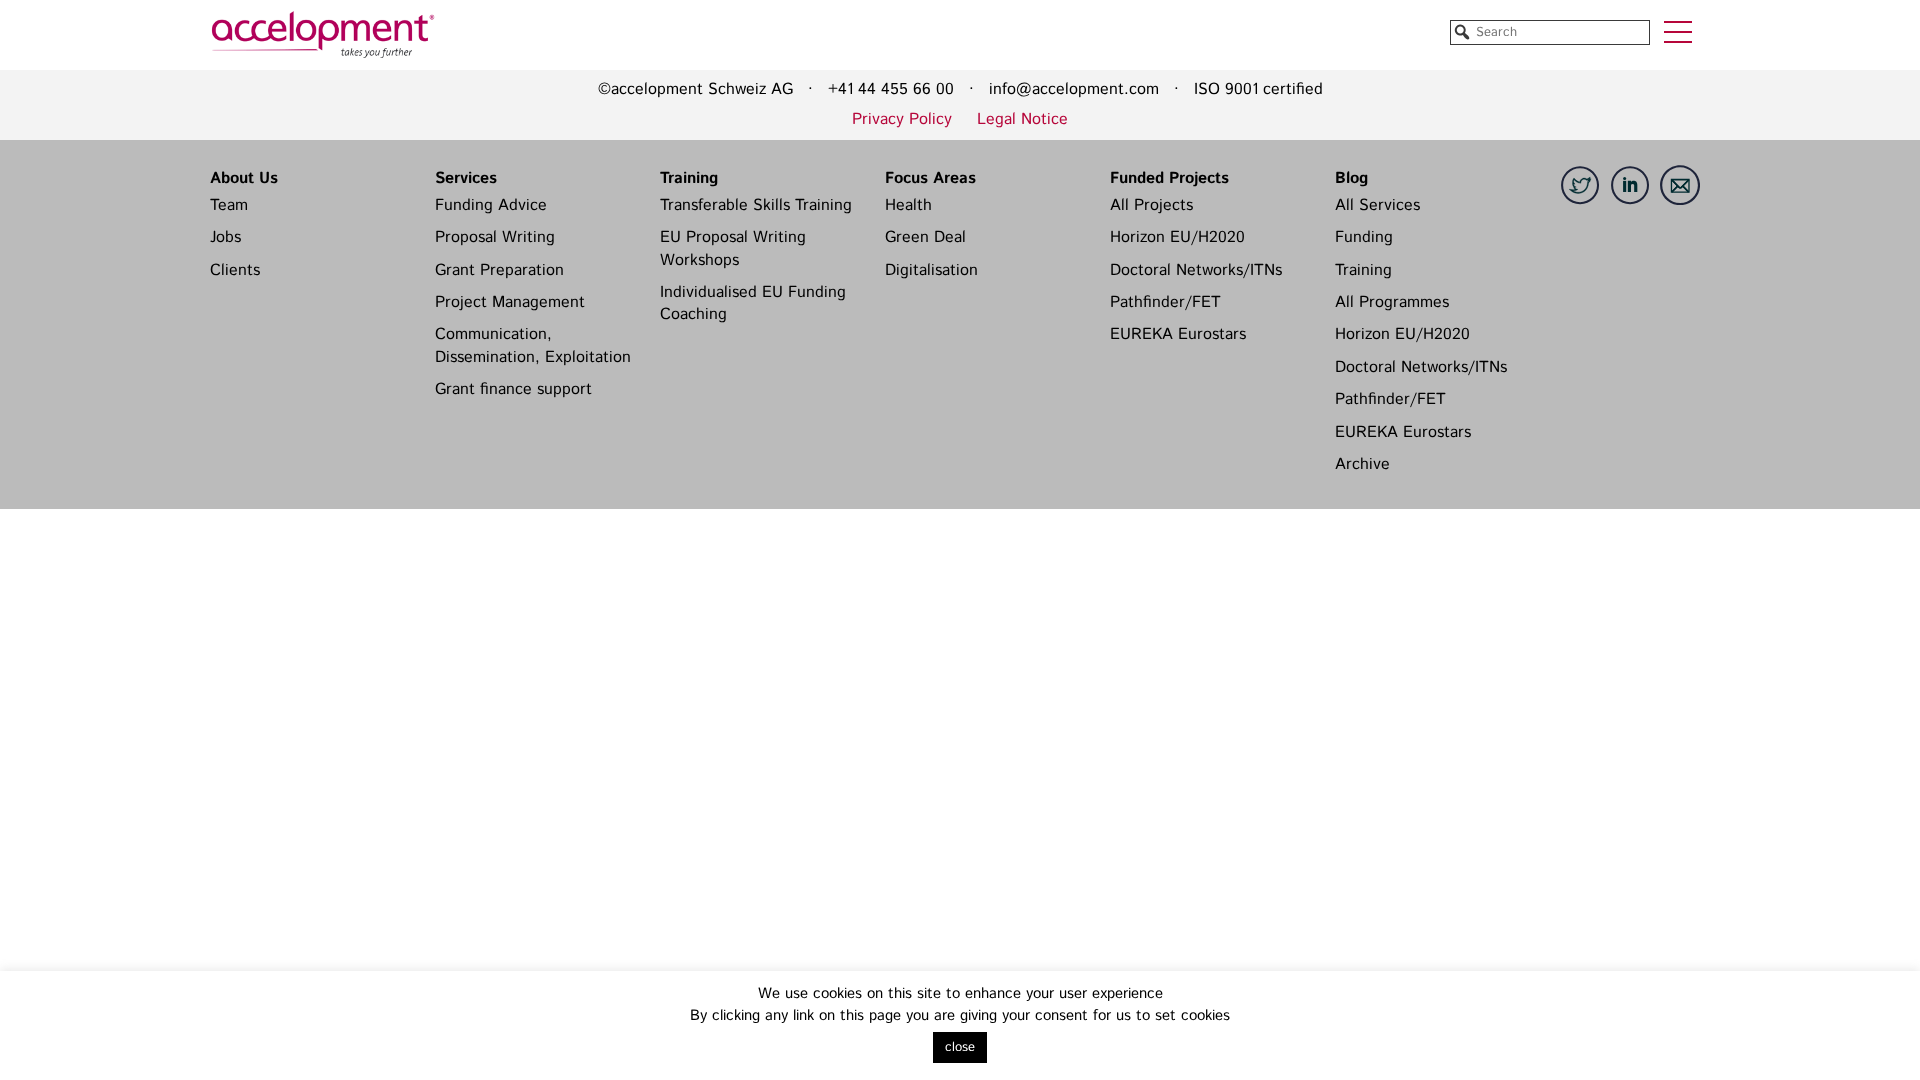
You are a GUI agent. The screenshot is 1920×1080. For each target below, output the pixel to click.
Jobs (225, 237)
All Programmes (1392, 302)
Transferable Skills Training (756, 205)
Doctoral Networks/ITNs (1196, 270)
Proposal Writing (495, 237)
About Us (244, 178)
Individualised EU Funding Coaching (753, 303)
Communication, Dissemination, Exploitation (533, 345)
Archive (1362, 464)
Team (229, 205)
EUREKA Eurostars (1178, 334)
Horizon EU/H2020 (1177, 237)
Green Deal (925, 237)
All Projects (1151, 205)
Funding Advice (491, 205)
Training (689, 178)
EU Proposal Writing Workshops (733, 248)
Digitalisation (931, 270)
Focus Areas (930, 178)
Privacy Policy (902, 119)
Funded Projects (1169, 178)
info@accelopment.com (1074, 89)
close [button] (960, 1047)
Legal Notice (1022, 119)
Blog (1351, 178)
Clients (235, 270)
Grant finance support (513, 389)
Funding (1364, 237)
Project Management (510, 302)
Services (466, 178)
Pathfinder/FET (1165, 302)
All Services (1377, 205)
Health (908, 205)
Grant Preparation (499, 270)
